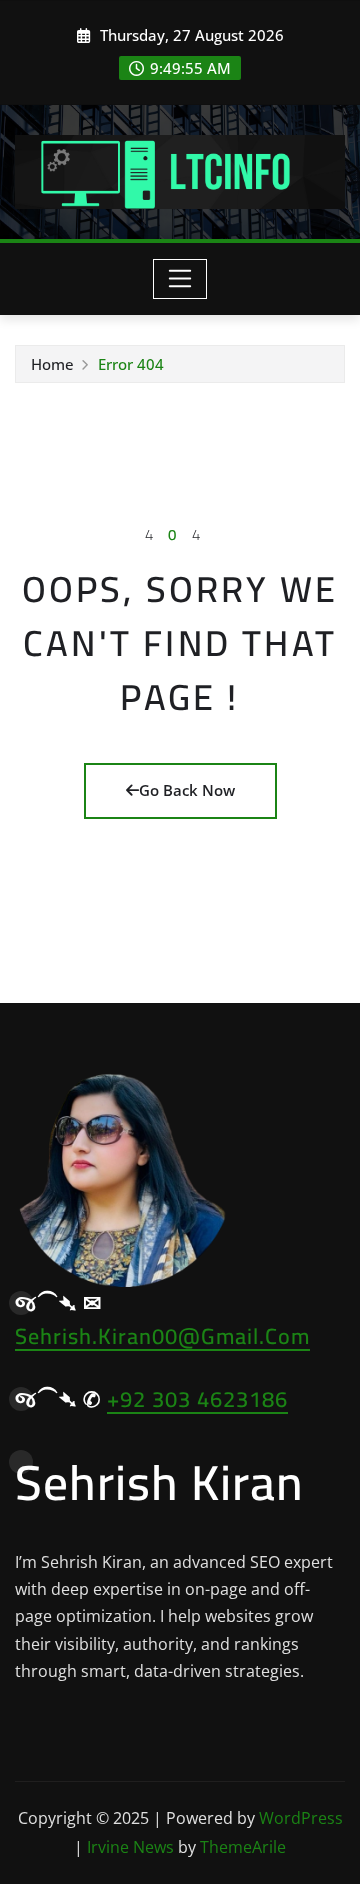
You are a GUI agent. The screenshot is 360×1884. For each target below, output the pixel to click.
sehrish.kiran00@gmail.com (162, 1336)
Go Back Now (187, 790)
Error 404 (131, 364)
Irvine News (130, 1847)
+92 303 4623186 (197, 1399)
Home (52, 364)
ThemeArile (243, 1847)
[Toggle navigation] (180, 279)
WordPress (301, 1818)
